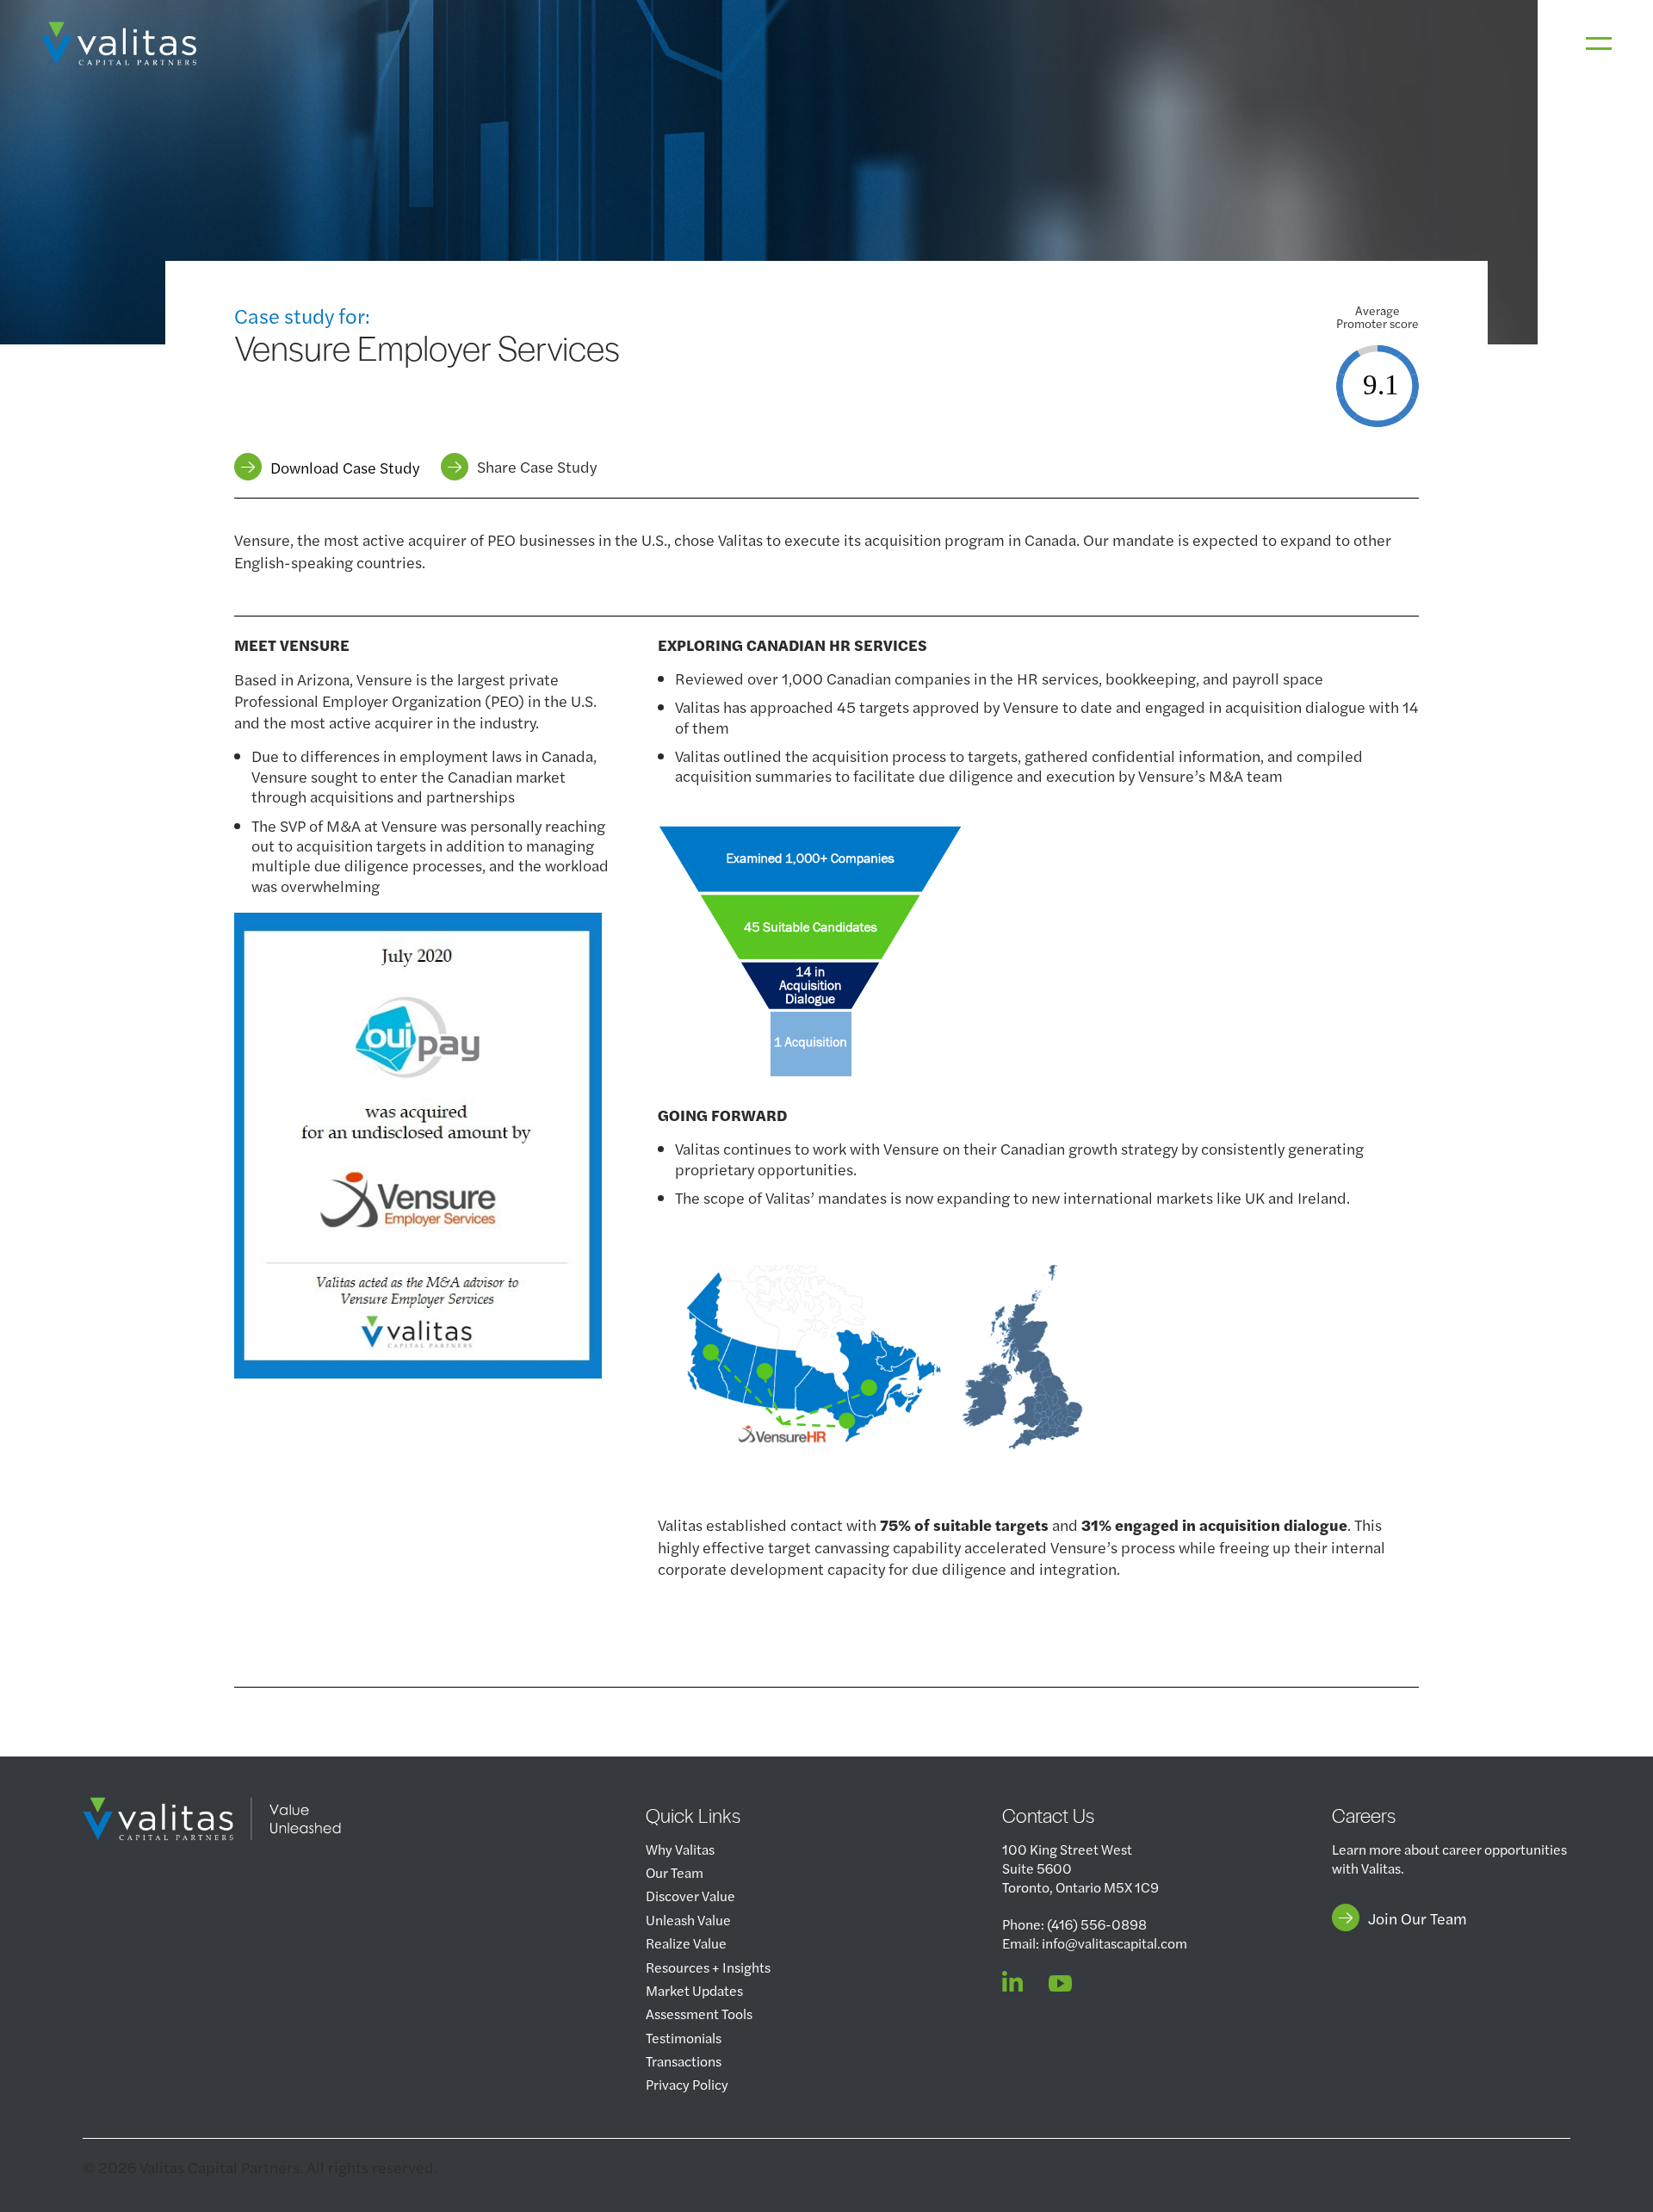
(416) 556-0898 (1097, 1924)
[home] (119, 43)
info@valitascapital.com (1114, 1943)
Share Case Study (537, 466)
